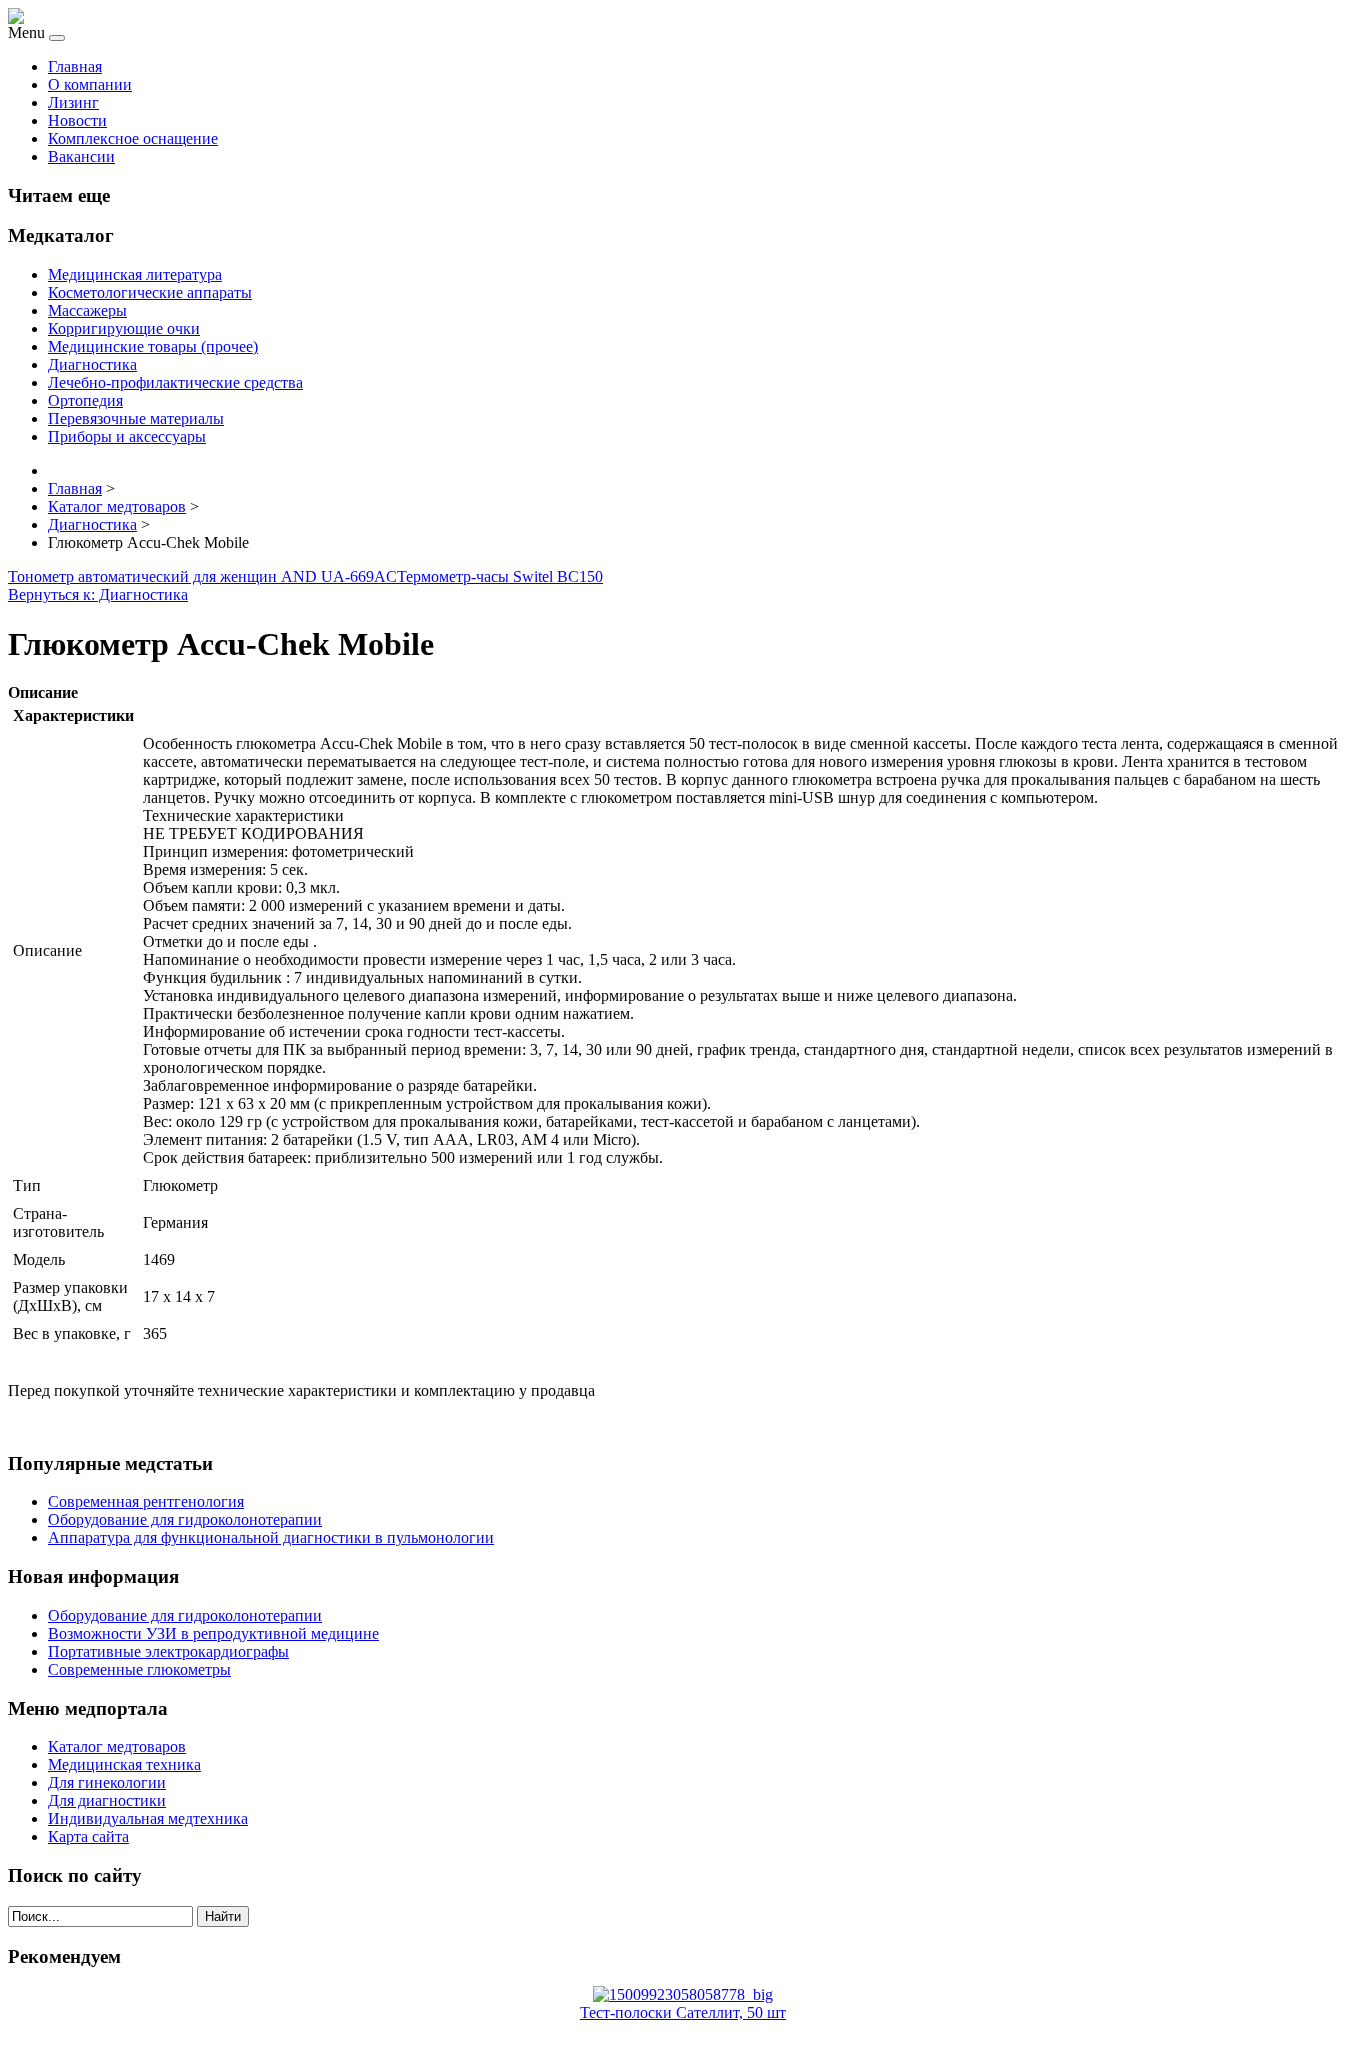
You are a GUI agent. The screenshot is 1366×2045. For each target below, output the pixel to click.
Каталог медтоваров (117, 1746)
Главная (75, 66)
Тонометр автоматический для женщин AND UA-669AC (202, 576)
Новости (77, 120)
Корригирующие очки (124, 328)
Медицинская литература (135, 274)
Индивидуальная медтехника (148, 1818)
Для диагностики (107, 1800)
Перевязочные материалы (136, 418)
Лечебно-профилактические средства (175, 382)
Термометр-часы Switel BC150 (500, 576)
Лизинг (73, 102)
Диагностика (92, 364)
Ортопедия (85, 400)
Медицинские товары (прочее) (153, 346)
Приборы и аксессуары (127, 436)
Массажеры (87, 310)
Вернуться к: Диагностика (98, 594)
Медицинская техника (124, 1764)
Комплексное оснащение (133, 138)
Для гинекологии (107, 1782)
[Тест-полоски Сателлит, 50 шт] (683, 1994)
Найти (223, 1916)
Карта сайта (88, 1836)
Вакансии (81, 156)
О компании (90, 84)
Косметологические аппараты (150, 292)
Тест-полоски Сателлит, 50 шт (683, 2012)
